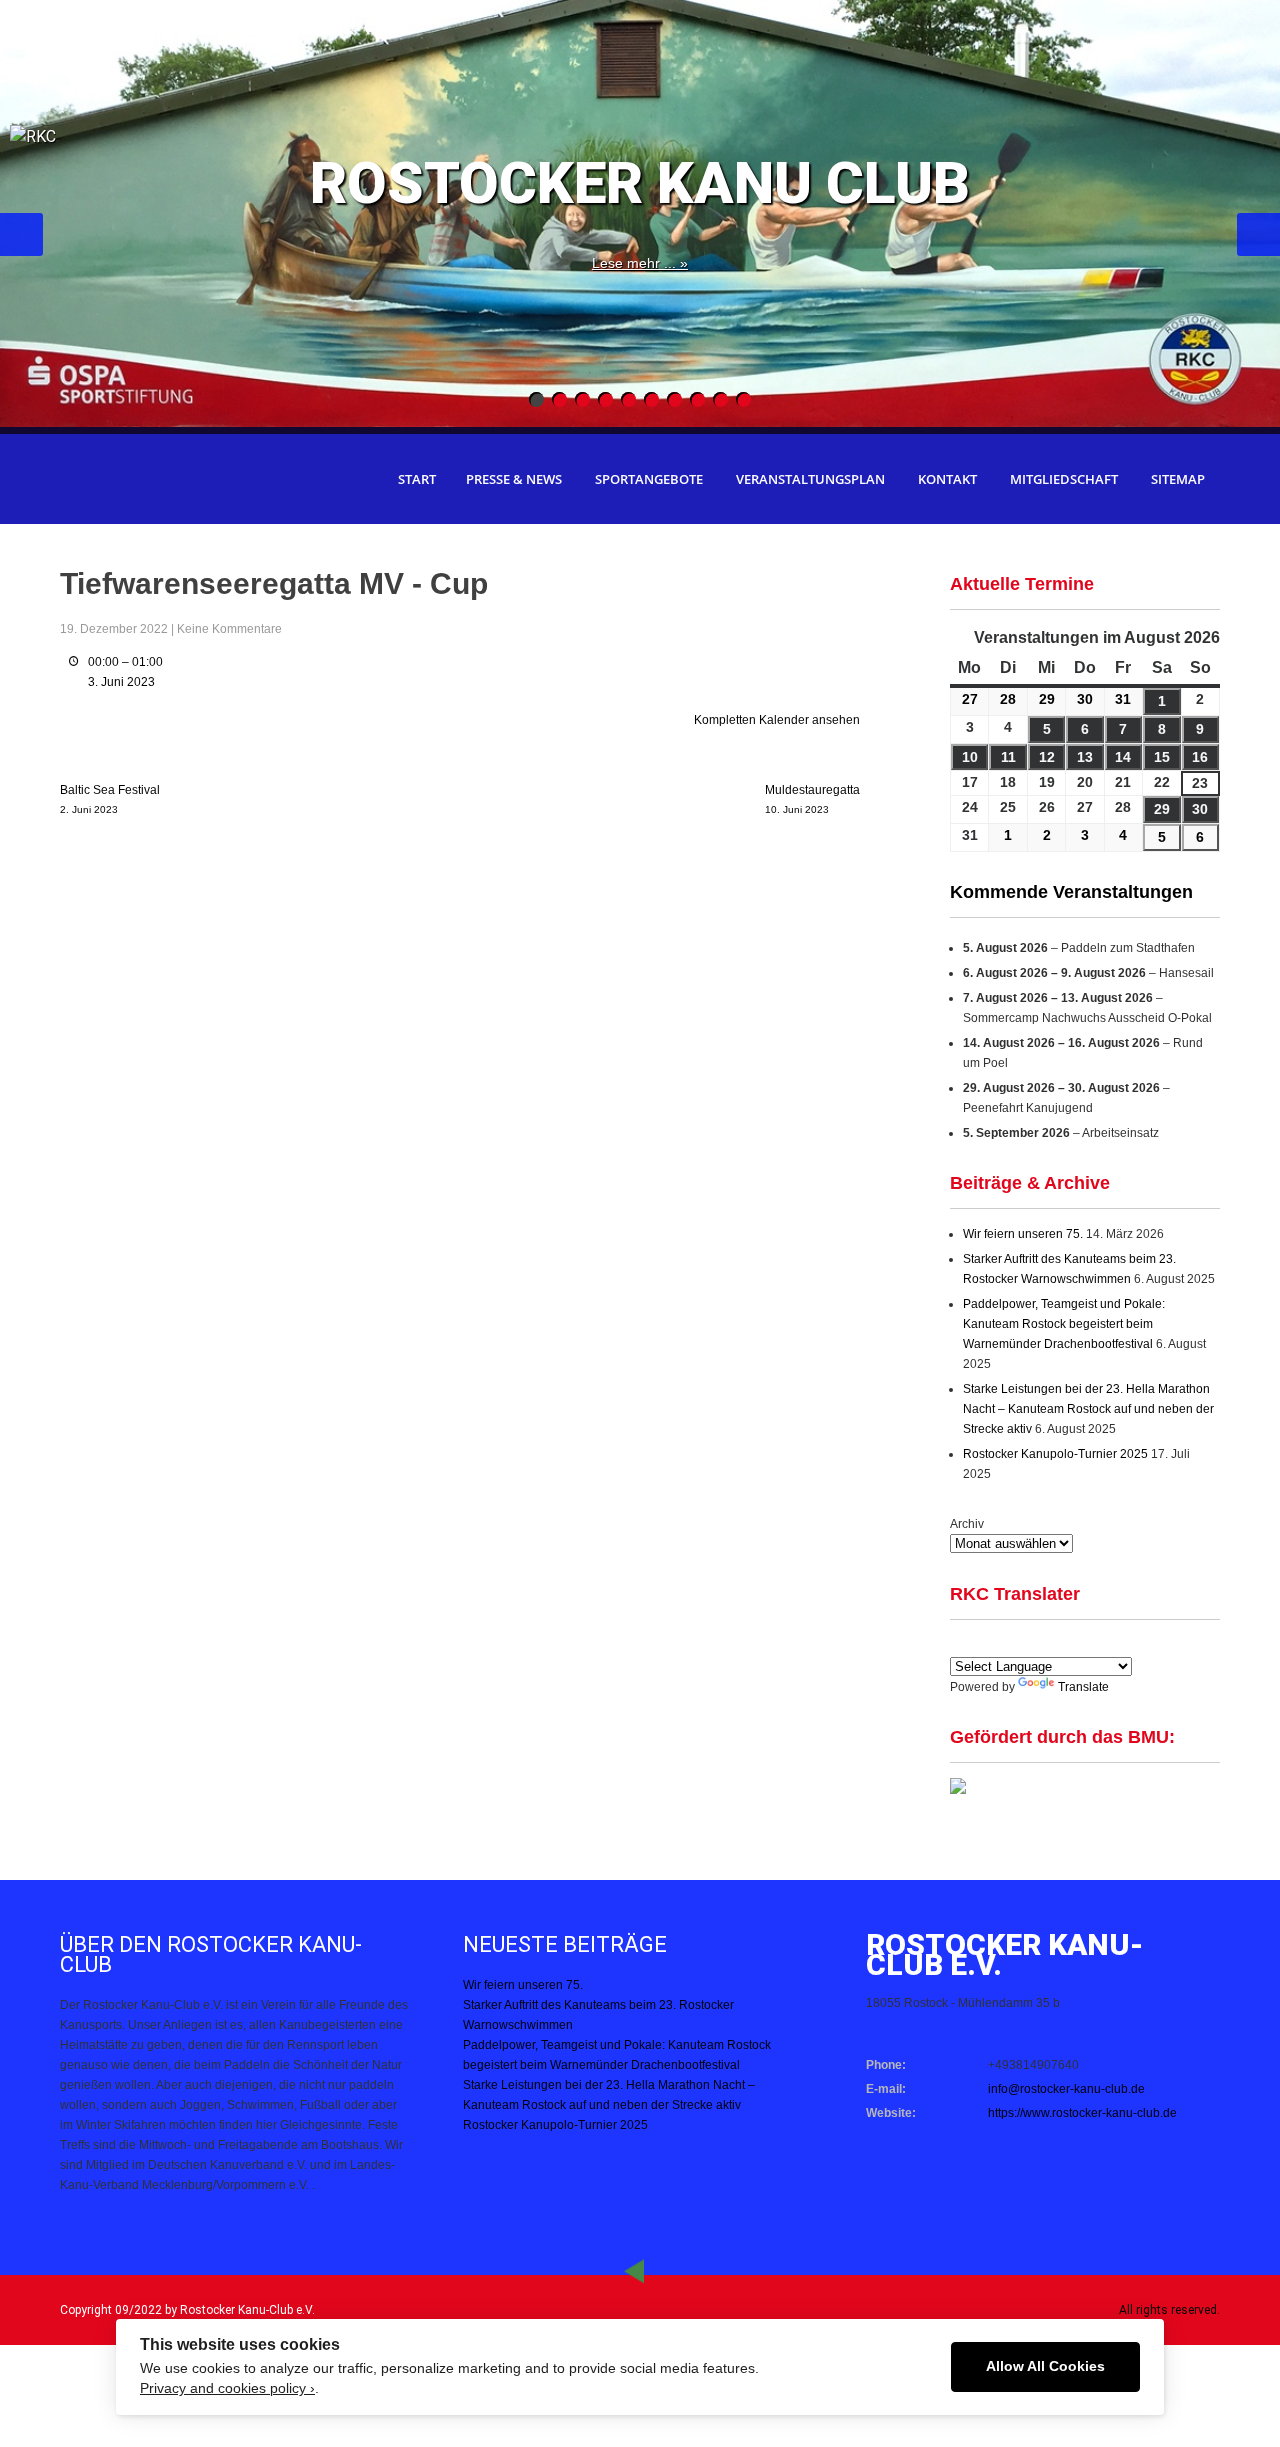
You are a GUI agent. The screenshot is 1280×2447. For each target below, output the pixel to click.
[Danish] (1081, 1643)
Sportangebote (649, 479)
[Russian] (1105, 1643)
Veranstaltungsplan (810, 479)
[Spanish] (985, 1643)
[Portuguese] (1057, 1643)
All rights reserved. (1169, 2310)
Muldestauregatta (812, 799)
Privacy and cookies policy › (227, 2388)
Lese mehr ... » (640, 263)
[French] (1033, 1643)
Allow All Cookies (1045, 2366)
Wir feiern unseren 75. (1023, 1234)
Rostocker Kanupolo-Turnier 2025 (1055, 1454)
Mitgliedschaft (1064, 479)
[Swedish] (1153, 1643)
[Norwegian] (1129, 1643)
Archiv (967, 1524)
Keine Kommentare (229, 629)
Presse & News (514, 479)
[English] (961, 1643)
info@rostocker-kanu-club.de (1066, 2089)
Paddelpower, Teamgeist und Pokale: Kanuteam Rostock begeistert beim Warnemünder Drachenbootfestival (1064, 1324)
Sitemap (1178, 479)
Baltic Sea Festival (110, 799)
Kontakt (947, 479)
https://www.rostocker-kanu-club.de (1082, 2113)
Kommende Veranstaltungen (1071, 892)
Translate (1083, 1687)
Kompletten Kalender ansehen (777, 720)
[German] (1009, 1643)
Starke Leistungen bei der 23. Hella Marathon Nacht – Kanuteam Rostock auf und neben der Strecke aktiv (1088, 1409)
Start (417, 479)
